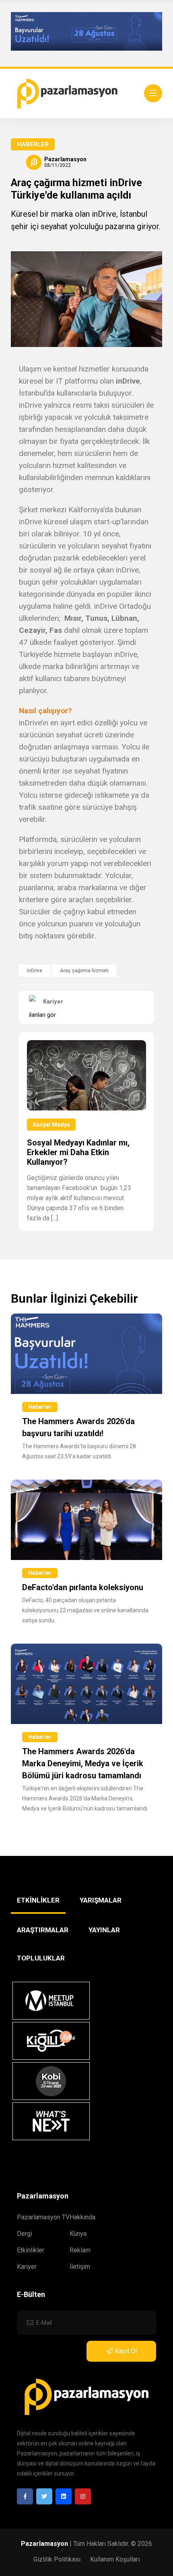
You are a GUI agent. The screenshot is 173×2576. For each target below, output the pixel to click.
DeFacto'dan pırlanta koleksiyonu (83, 1587)
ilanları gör (42, 1015)
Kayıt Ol (126, 2351)
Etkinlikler (31, 2250)
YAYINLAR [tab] (104, 1930)
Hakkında (82, 2217)
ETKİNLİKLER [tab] (38, 1900)
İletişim (80, 2267)
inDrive (35, 971)
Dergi (25, 2234)
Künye (78, 2234)
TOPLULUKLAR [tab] (41, 1958)
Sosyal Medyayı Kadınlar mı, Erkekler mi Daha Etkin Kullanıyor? (78, 1152)
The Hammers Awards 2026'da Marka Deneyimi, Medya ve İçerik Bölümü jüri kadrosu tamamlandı (83, 1763)
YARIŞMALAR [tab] (101, 1900)
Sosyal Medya (51, 1125)
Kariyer (27, 2267)
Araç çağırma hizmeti (84, 971)
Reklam (80, 2250)
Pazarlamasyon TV (43, 2217)
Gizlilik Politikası (57, 2559)
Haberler (33, 144)
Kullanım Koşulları (115, 2559)
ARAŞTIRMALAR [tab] (43, 1930)
